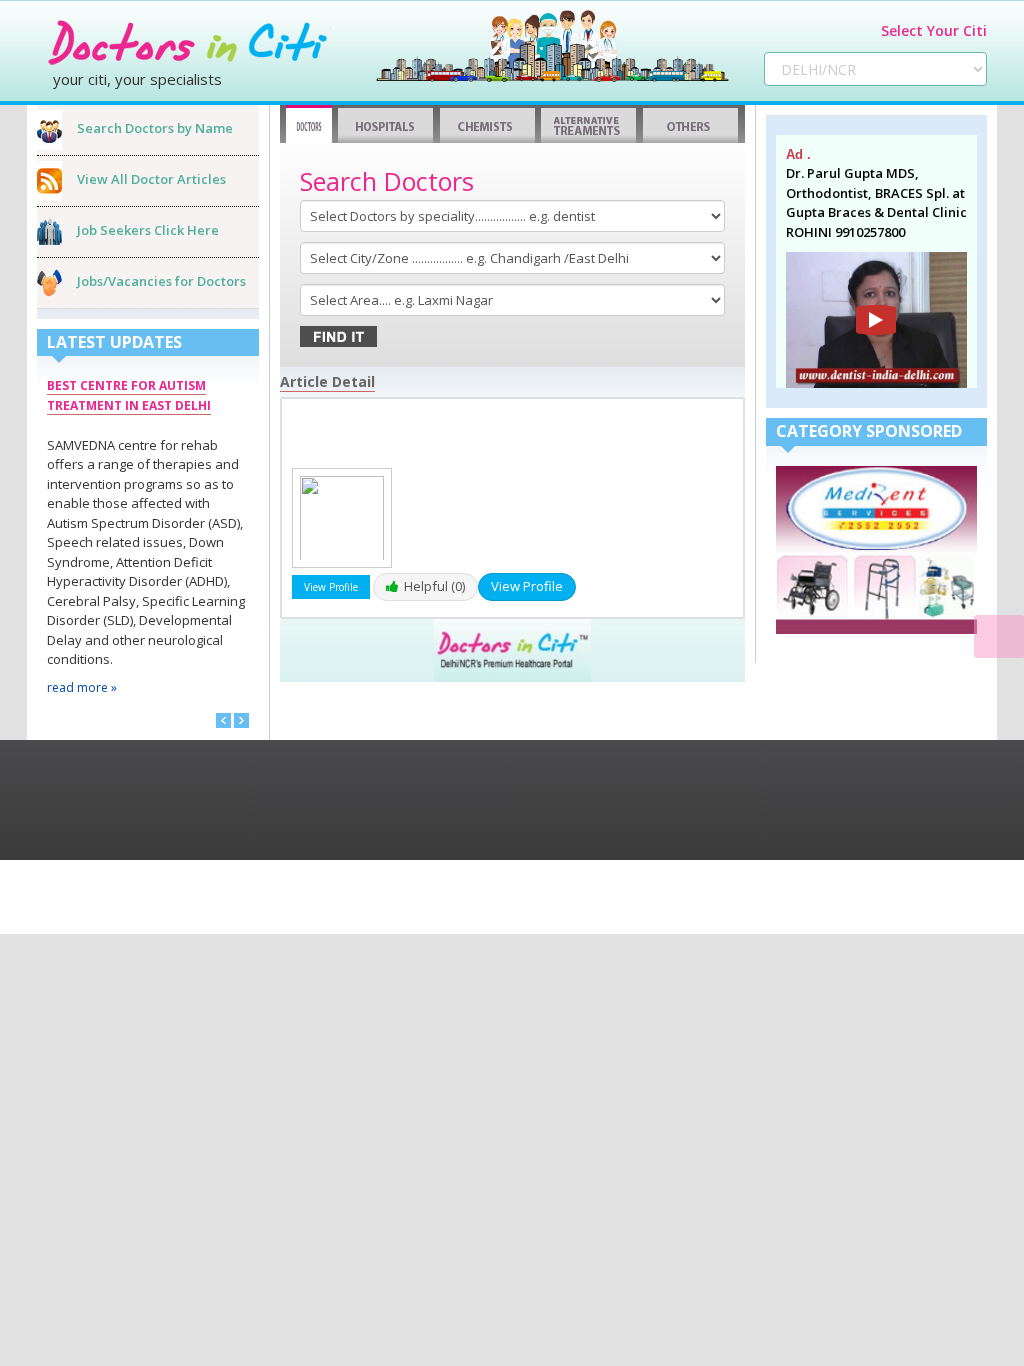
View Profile (527, 586)
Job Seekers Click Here (148, 230)
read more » (82, 687)
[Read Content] (999, 637)
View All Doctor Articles (151, 179)
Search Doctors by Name (155, 128)
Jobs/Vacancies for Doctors (161, 281)
